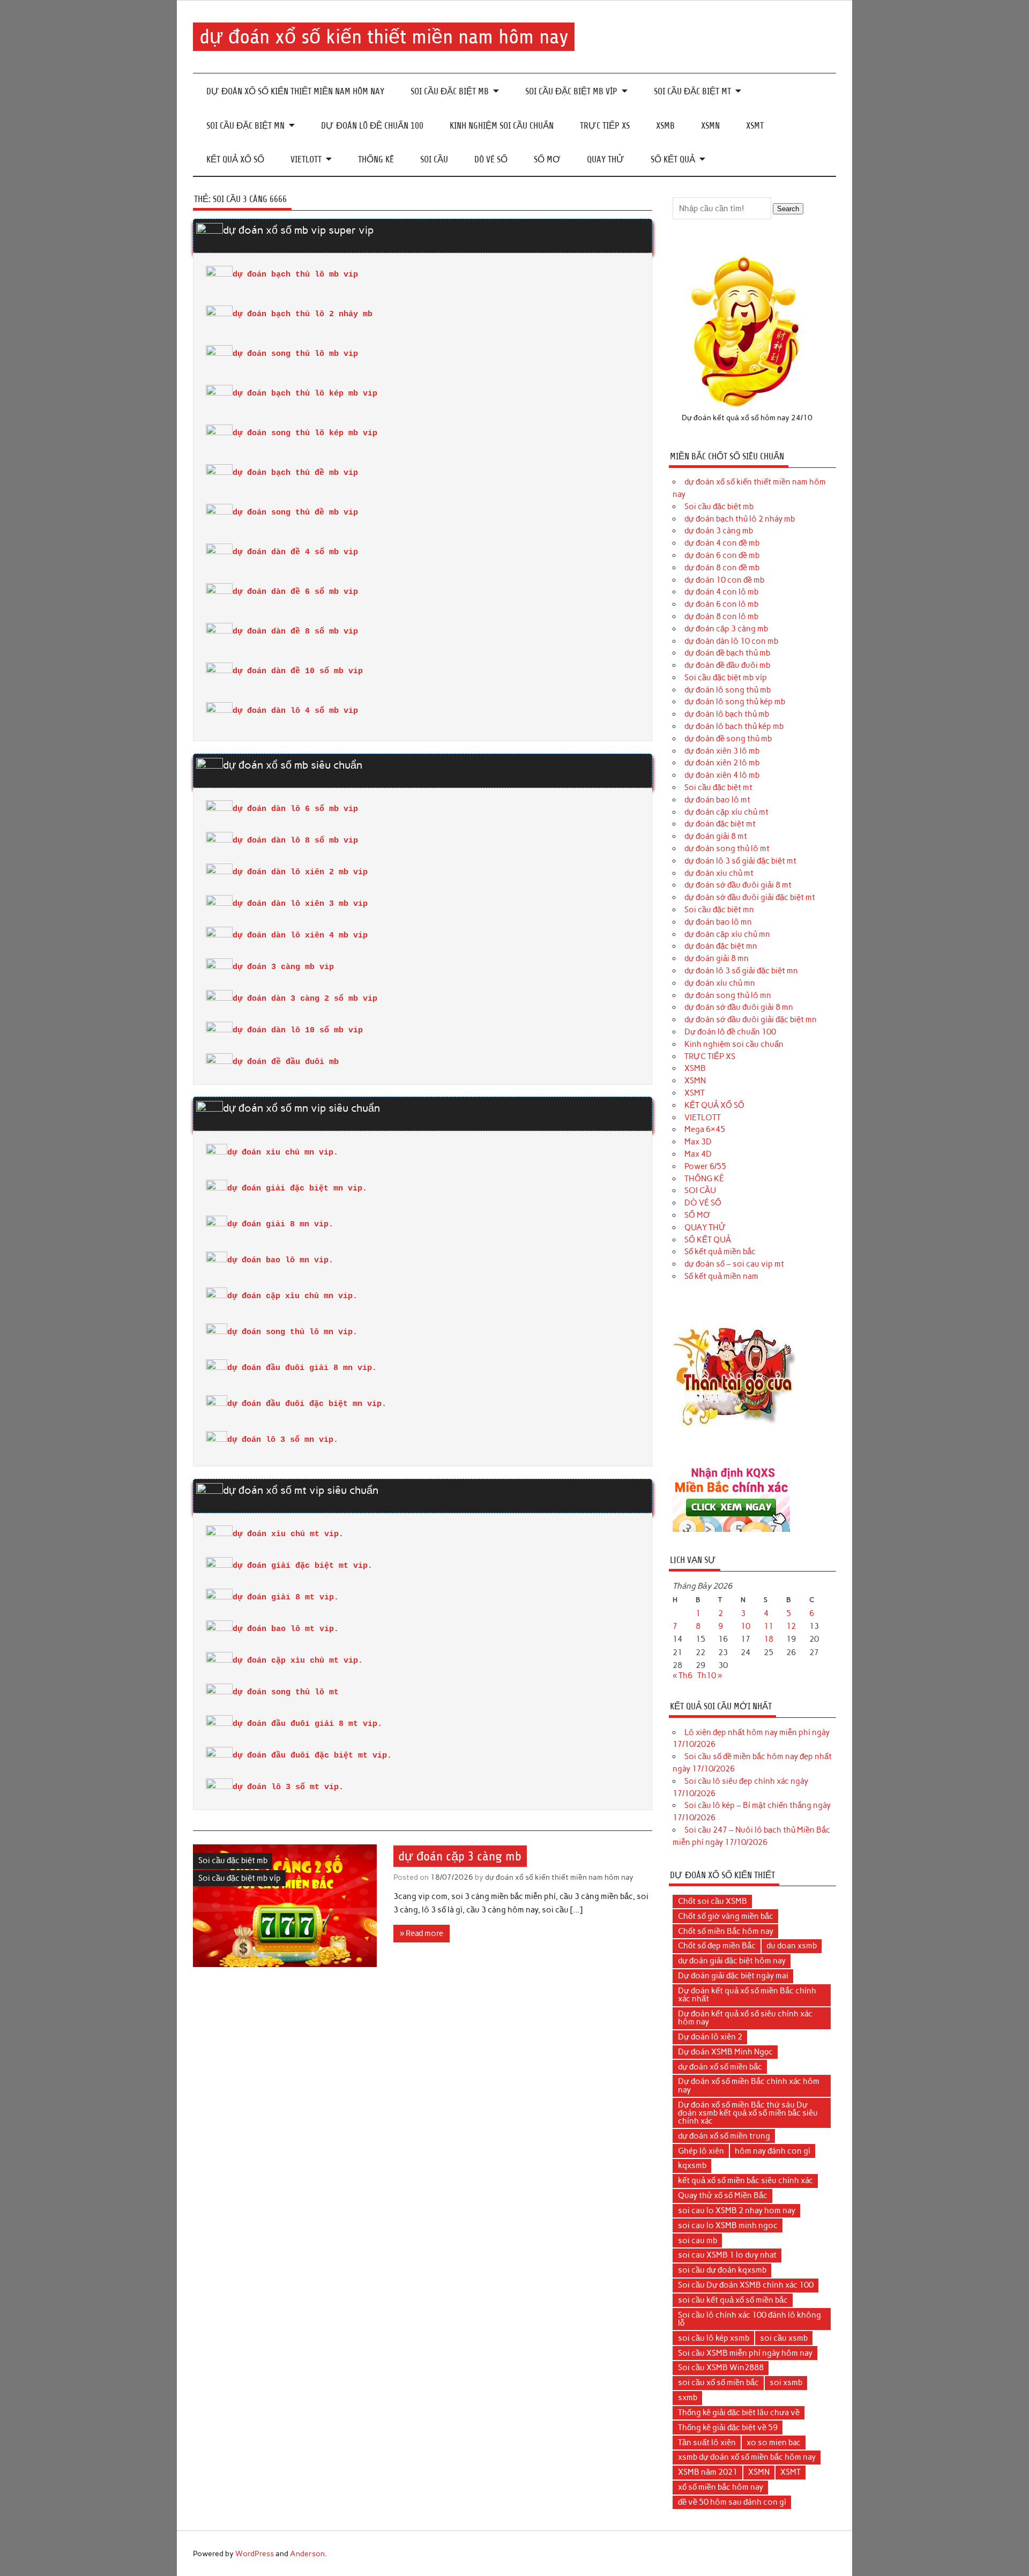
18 (769, 1639)
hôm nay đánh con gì (773, 2151)
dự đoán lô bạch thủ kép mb (734, 726)
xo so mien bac (774, 2443)
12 (791, 1626)
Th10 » (710, 1676)
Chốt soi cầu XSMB (713, 1901)
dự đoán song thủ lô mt (727, 848)
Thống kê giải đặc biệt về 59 (728, 2428)
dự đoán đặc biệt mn (721, 946)
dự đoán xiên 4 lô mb (722, 775)
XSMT (755, 126)
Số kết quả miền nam (721, 1276)
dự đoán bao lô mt (717, 800)
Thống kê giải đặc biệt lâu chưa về (739, 2413)
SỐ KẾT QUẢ (673, 159)
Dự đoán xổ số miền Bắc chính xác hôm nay (749, 2085)
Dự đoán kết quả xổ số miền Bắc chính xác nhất (747, 1995)
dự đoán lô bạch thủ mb (727, 714)
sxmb (688, 2398)
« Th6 (683, 1676)
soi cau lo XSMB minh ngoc (728, 2225)
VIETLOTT (306, 159)
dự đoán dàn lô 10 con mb (731, 641)
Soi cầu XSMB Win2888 (721, 2367)
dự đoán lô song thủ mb (728, 690)
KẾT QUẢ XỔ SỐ (235, 159)
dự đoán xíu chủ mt (719, 873)
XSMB (665, 126)
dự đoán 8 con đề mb (722, 568)
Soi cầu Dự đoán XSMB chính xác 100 (746, 2285)
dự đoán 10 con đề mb (724, 580)
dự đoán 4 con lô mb (721, 592)
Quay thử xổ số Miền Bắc (723, 2195)
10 (745, 1626)
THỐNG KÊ (376, 159)
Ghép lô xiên (701, 2151)
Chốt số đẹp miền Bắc (717, 1946)
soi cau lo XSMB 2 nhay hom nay (737, 2210)
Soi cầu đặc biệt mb (450, 91)
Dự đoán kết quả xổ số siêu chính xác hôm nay (745, 2018)
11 (769, 1626)
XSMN (710, 126)
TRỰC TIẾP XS (605, 126)
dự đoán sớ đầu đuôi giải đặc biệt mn (751, 1019)
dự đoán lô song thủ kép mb (735, 702)
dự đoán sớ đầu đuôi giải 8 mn (739, 1007)
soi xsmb (786, 2383)
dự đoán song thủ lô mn (728, 995)
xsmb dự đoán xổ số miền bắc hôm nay (747, 2457)
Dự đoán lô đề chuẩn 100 (372, 126)
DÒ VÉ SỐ (491, 159)
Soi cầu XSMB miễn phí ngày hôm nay (745, 2353)
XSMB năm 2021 (708, 2472)
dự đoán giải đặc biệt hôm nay (732, 1961)
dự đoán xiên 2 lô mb (722, 763)
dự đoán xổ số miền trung (724, 2136)
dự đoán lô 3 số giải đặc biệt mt (740, 861)
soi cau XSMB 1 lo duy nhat (727, 2255)
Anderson (307, 2553)
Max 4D (698, 1154)
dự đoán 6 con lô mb (721, 604)
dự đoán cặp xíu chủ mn (727, 934)
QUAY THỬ (606, 159)
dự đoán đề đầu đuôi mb (727, 665)
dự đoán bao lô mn (718, 922)
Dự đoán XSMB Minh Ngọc (725, 2052)
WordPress (255, 2553)
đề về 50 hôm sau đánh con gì (732, 2502)
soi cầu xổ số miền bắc (718, 2383)
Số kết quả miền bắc (720, 1252)
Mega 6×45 (705, 1129)
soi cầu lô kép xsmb (714, 2338)
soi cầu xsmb (784, 2338)
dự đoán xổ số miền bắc (720, 2067)
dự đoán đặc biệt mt (720, 824)
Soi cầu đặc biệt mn (245, 126)
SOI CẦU (434, 159)
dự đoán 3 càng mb (719, 531)
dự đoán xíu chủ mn (720, 983)
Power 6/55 (705, 1166)
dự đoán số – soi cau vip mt (734, 1264)
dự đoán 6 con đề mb (722, 555)
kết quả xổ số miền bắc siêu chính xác (745, 2180)
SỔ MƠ (547, 159)
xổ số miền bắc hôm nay (721, 2487)
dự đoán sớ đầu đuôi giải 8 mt (738, 885)
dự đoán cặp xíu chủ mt (726, 812)
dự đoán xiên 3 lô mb (722, 751)
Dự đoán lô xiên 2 (710, 2037)
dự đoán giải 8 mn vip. (280, 1224)
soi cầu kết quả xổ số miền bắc (733, 2300)
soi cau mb (698, 2240)
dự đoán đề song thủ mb (728, 739)
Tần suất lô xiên (707, 2443)
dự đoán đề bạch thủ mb (727, 653)
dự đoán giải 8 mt (716, 836)
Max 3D (698, 1142)
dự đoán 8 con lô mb (721, 616)
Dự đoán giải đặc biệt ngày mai (733, 1976)
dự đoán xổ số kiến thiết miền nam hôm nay (384, 37)
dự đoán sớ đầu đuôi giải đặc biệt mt (750, 897)
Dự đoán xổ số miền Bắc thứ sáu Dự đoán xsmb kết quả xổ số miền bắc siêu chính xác (748, 2113)
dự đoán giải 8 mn (717, 958)
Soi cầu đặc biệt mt (692, 91)
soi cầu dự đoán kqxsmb (722, 2270)
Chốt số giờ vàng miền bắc (726, 1916)
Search (788, 209)
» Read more (422, 1933)
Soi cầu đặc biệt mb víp (571, 91)
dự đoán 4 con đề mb (722, 543)
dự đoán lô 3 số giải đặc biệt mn (741, 971)
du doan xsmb (792, 1946)
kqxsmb (692, 2165)
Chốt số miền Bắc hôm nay (726, 1931)
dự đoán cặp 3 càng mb (460, 1856)
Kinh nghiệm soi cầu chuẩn (502, 126)
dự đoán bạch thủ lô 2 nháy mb (740, 519)
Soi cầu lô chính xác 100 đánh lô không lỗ (750, 2319)
